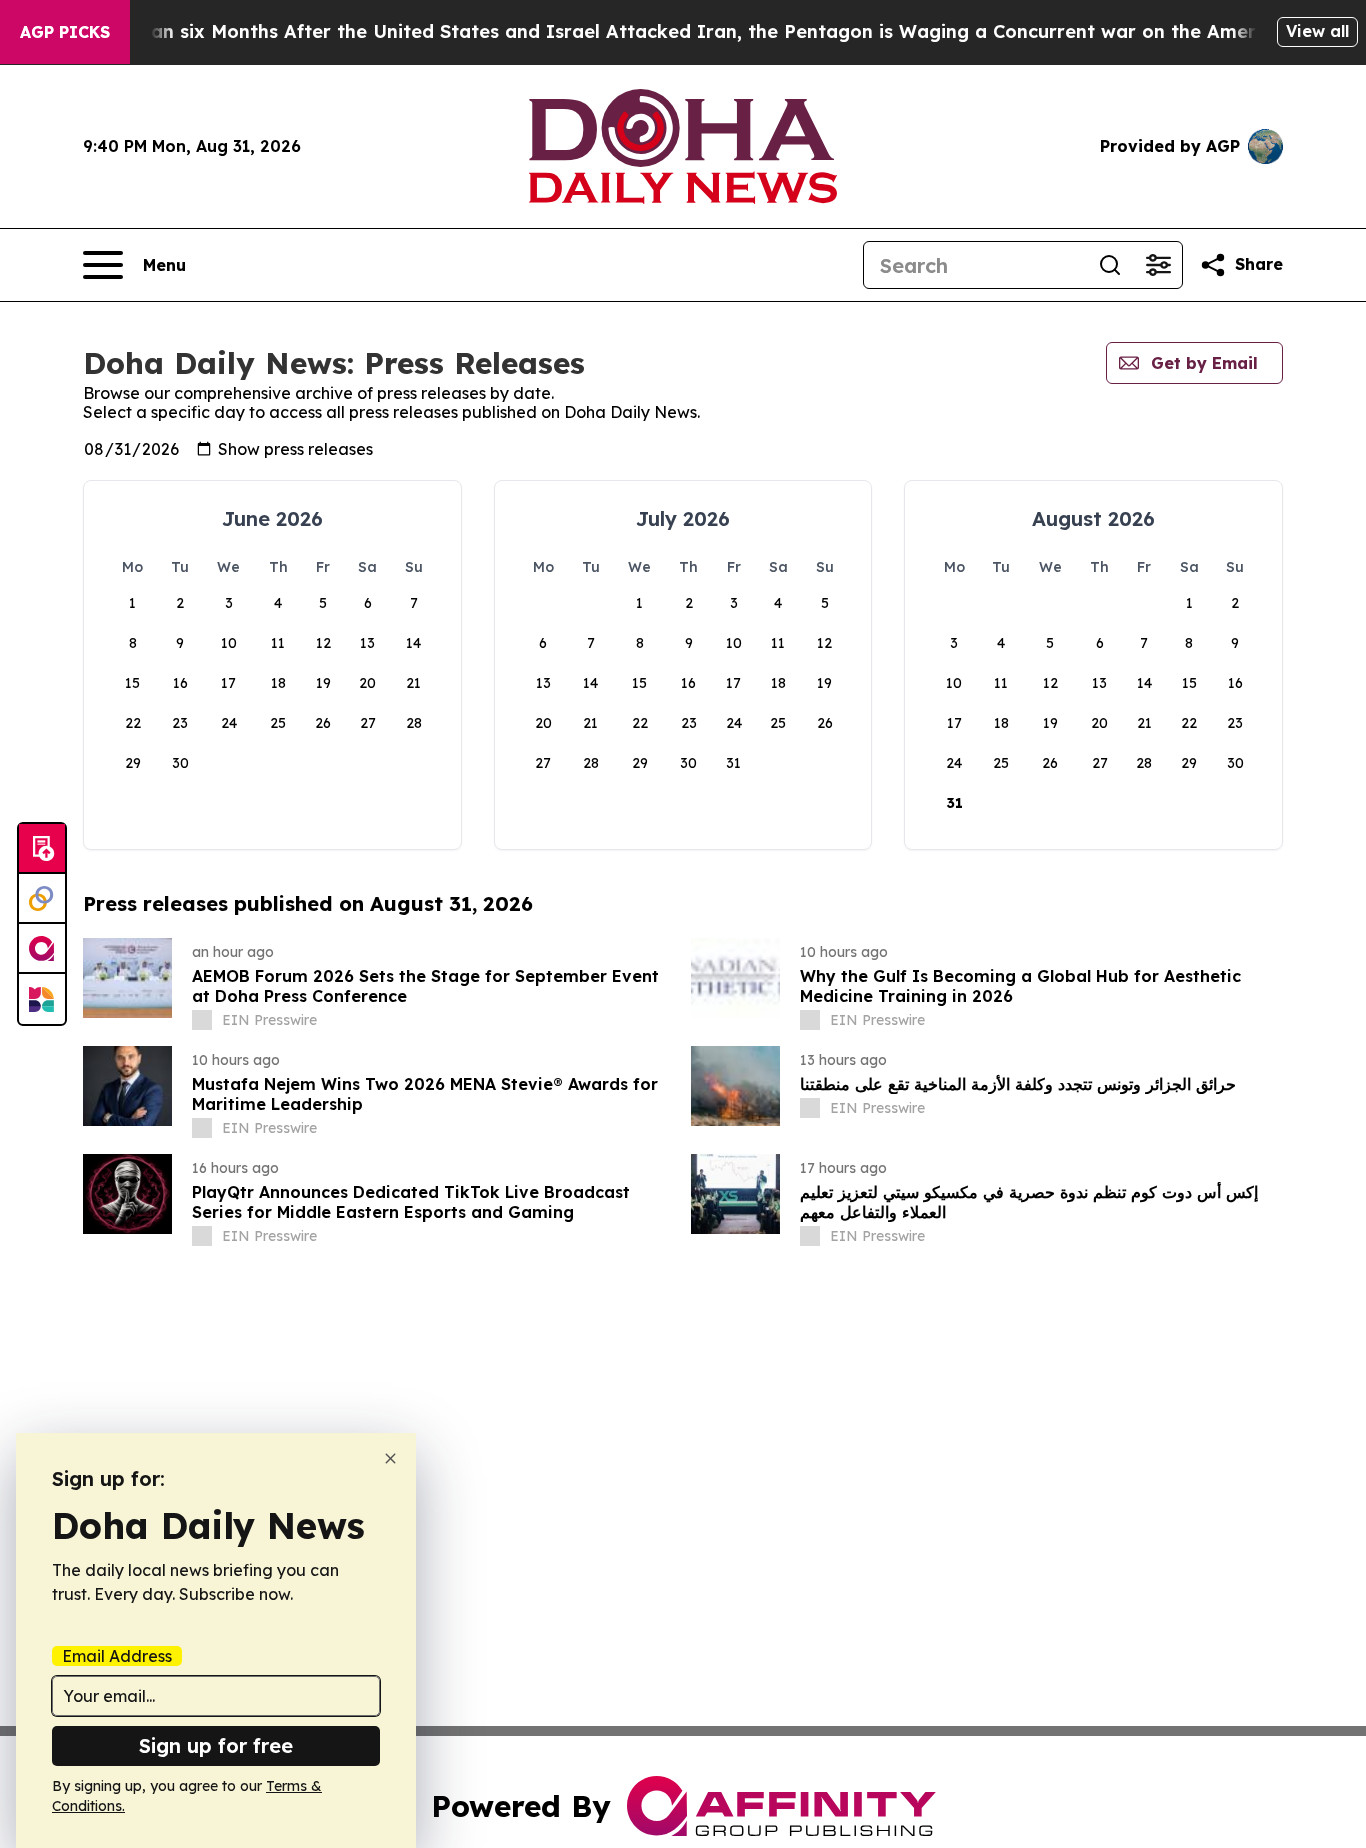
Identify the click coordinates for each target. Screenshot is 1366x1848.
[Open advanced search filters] (1158, 265)
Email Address (117, 1656)
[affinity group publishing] (42, 949)
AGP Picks (65, 32)
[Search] (1110, 265)
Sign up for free (216, 1745)
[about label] (202, 1020)
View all (1317, 31)
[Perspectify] (42, 899)
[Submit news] (42, 849)
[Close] (390, 1458)
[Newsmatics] (42, 999)
